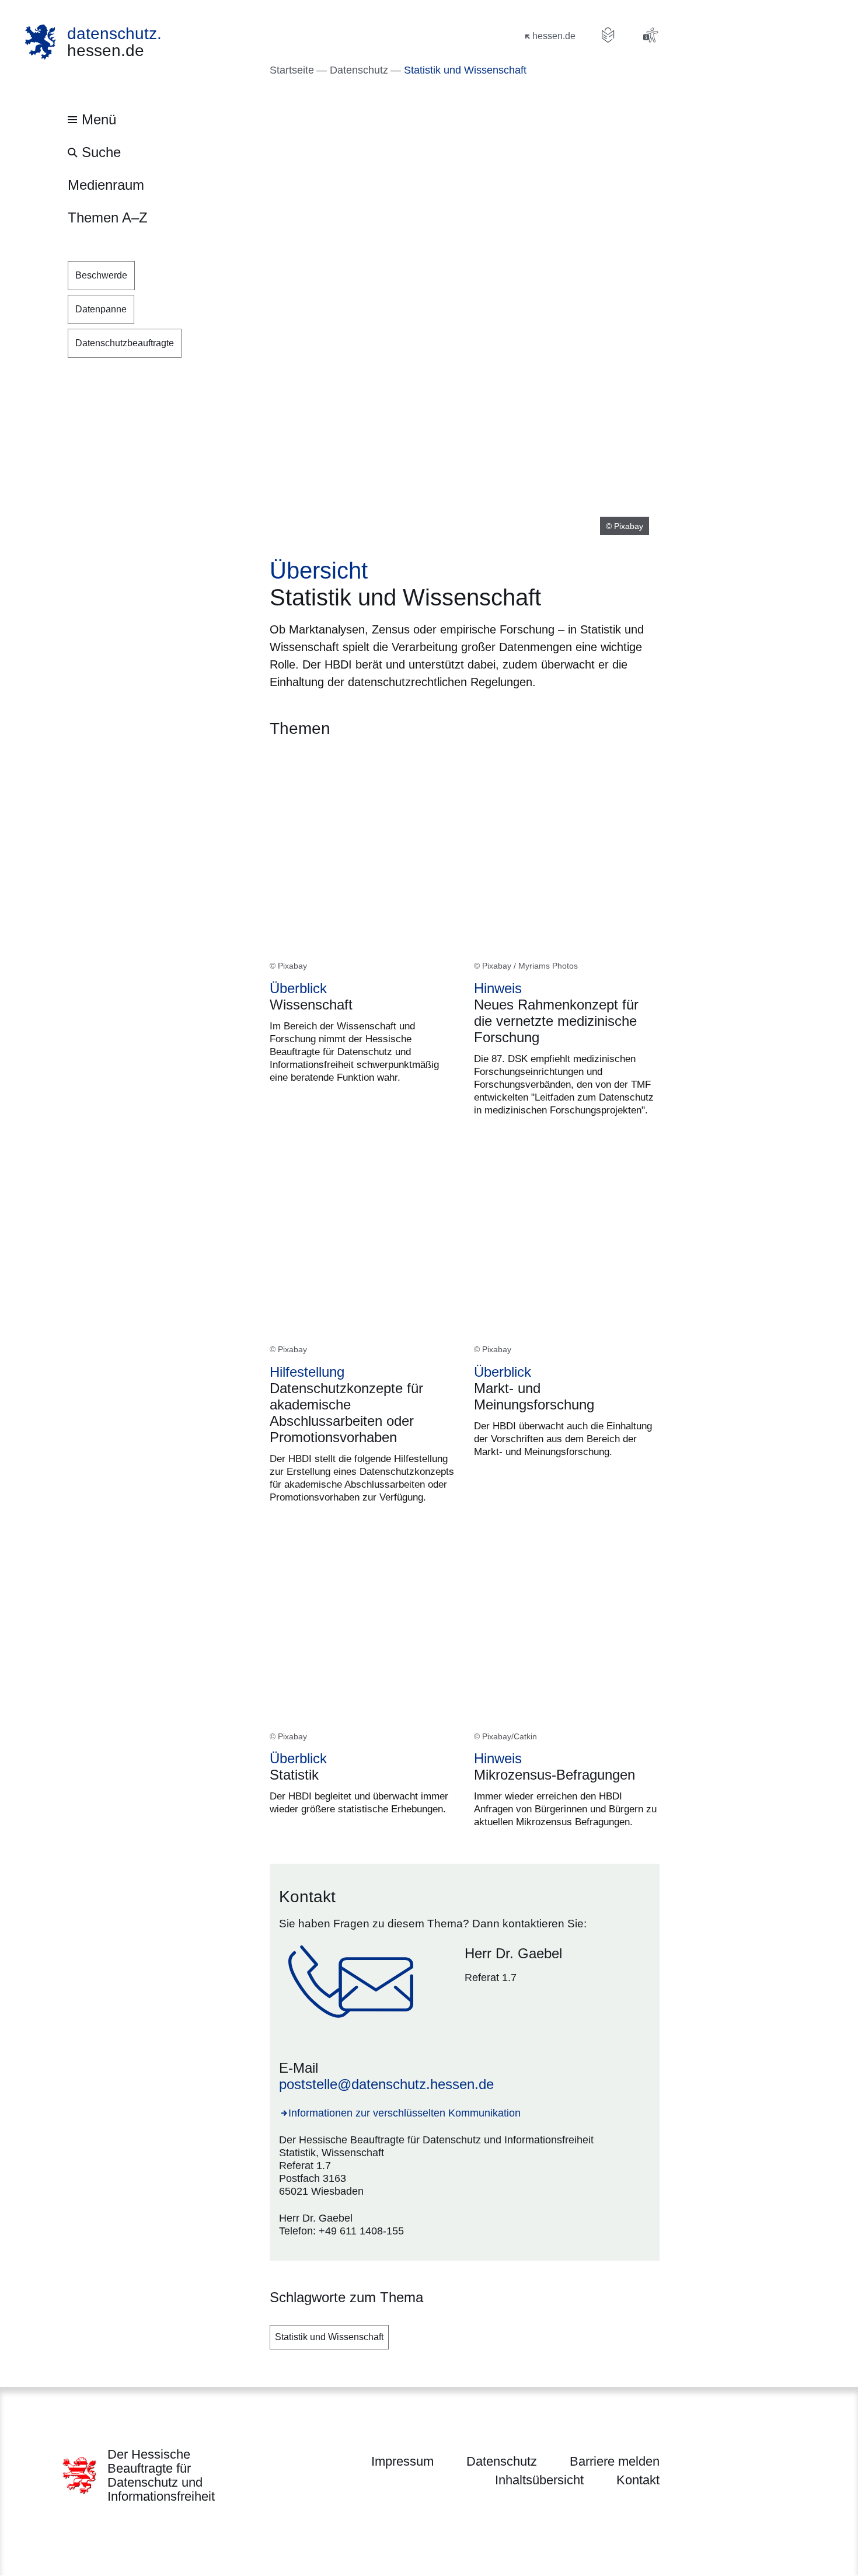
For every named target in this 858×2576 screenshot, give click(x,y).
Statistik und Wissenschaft (329, 2337)
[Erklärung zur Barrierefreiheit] (650, 35)
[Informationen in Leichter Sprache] (608, 35)
